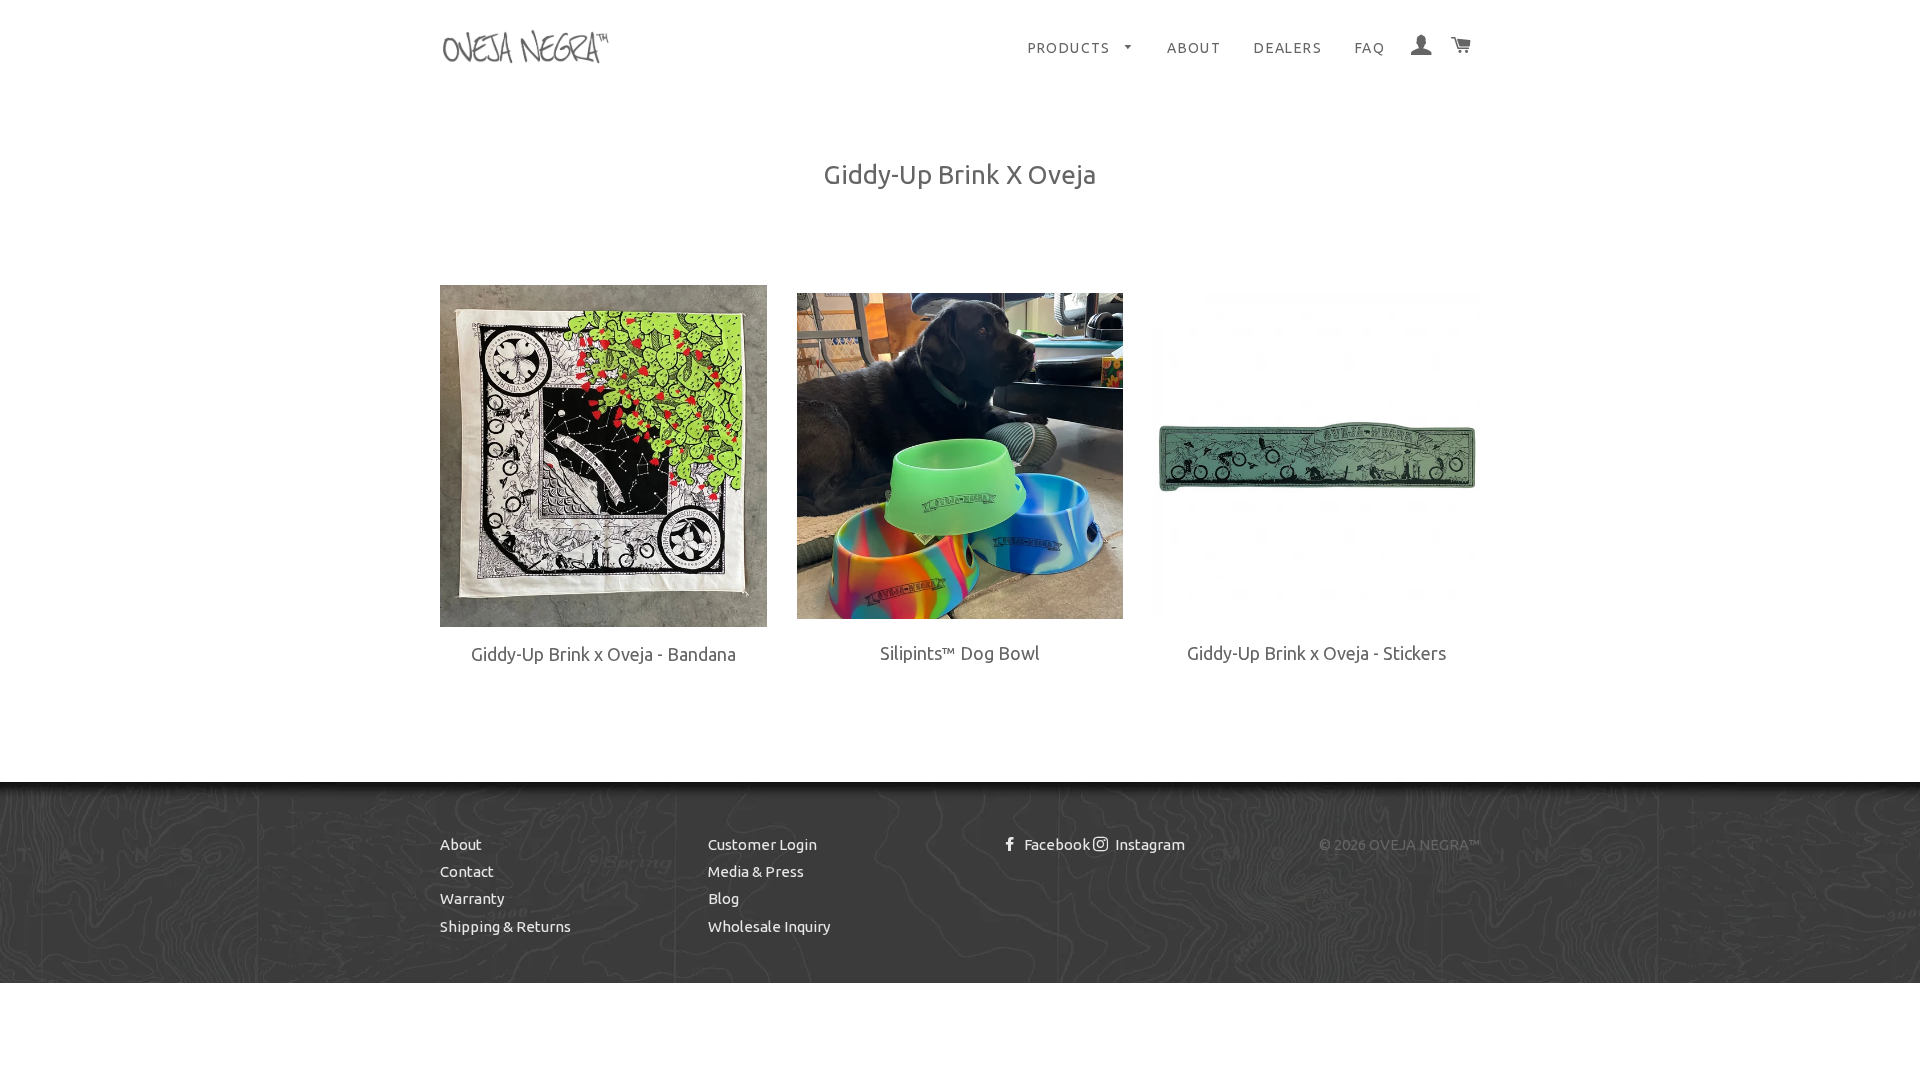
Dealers (1288, 48)
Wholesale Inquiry (769, 926)
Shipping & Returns (505, 926)
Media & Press (756, 871)
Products (1072, 48)
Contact (467, 871)
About (1194, 48)
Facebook (1055, 844)
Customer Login (762, 844)
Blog (723, 898)
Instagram (1148, 844)
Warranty (472, 898)
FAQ (1370, 48)
